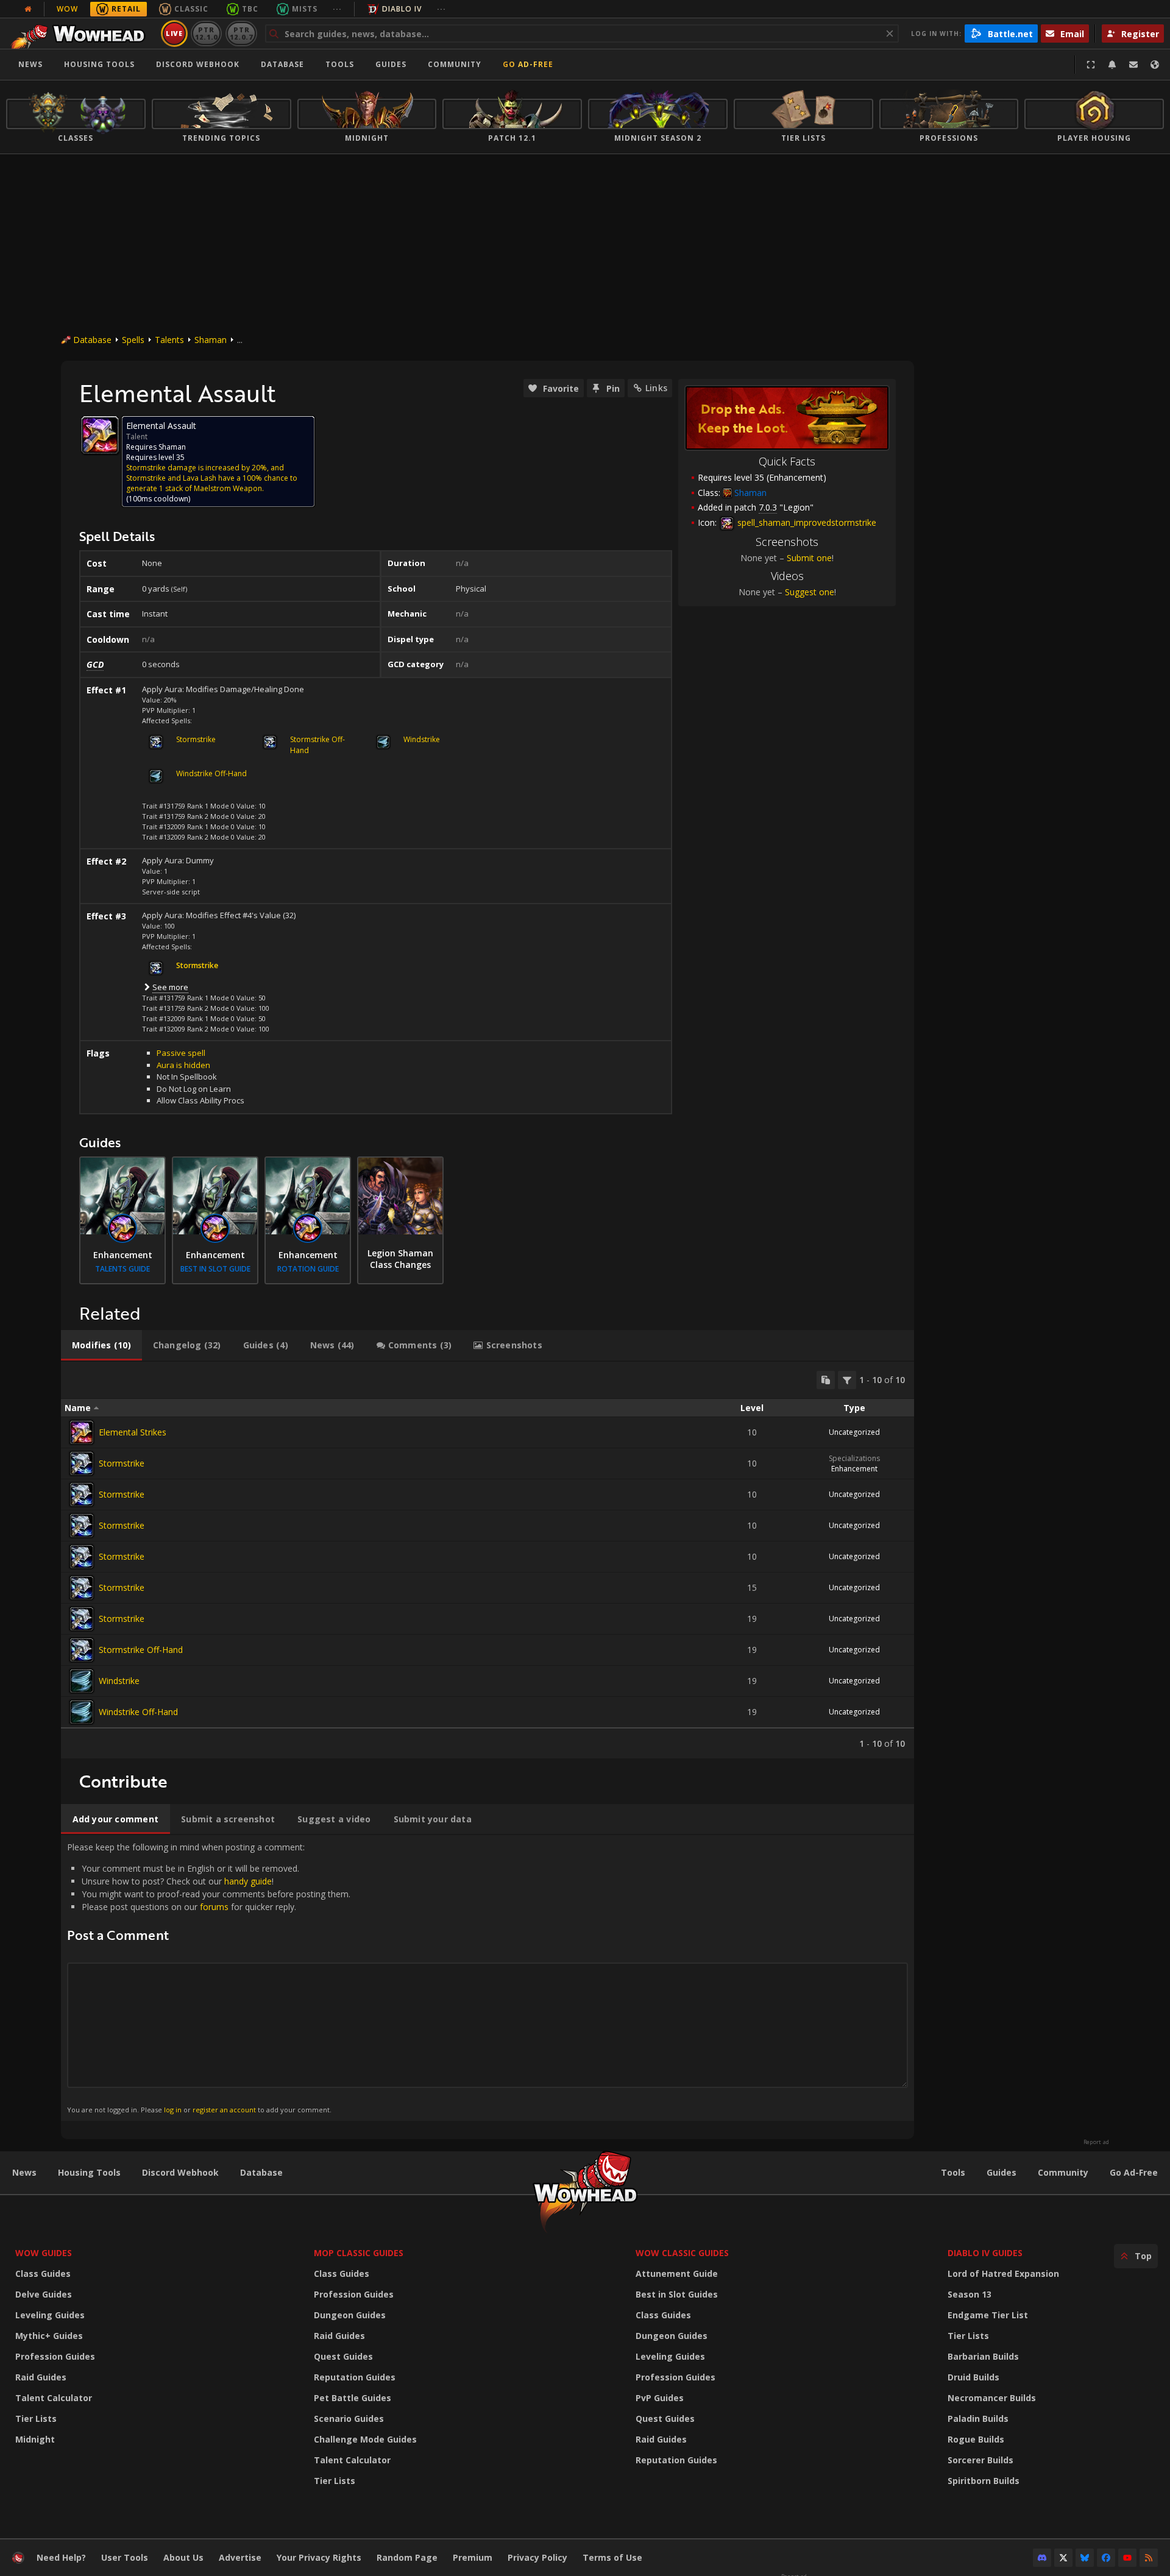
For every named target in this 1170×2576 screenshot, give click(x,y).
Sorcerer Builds (980, 2460)
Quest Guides (343, 2356)
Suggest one (810, 592)
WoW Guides (44, 2253)
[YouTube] (1127, 2558)
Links (656, 388)
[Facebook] (1106, 2558)
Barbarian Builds (983, 2356)
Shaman (211, 340)
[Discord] (1042, 2558)
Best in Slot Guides (677, 2294)
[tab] (101, 1345)
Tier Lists (36, 2419)
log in (173, 2110)
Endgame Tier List (988, 2315)
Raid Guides (41, 2377)
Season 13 (970, 2294)
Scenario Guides (349, 2419)
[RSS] (1149, 2558)
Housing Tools (89, 2172)
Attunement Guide (677, 2273)
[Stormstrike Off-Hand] (82, 1650)
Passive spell (181, 1053)
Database (282, 64)
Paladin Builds (978, 2419)
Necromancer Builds (992, 2398)
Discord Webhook (198, 64)
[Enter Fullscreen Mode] (1091, 65)
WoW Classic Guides (682, 2253)
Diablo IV (402, 9)
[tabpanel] (487, 1560)
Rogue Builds (976, 2439)
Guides (391, 64)
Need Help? (61, 2557)
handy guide (248, 1881)
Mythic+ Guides (49, 2336)
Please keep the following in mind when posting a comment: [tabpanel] (209, 1977)
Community (455, 64)
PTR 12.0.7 (241, 33)
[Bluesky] (1085, 2558)
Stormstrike (196, 739)
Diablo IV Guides (985, 2253)
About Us (183, 2557)
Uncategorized (854, 1432)
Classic (191, 9)
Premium (473, 2557)
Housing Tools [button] (99, 64)
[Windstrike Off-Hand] (82, 1712)
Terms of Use (612, 2557)
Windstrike (422, 739)
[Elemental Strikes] (82, 1432)
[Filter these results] (847, 1380)
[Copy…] (826, 1380)
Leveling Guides (50, 2315)
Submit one (809, 558)
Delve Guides (44, 2294)
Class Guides (43, 2273)
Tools (953, 2172)
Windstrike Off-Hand (211, 773)
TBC (250, 9)
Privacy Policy (537, 2557)
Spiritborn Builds (984, 2481)
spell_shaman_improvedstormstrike (806, 522)
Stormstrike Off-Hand (141, 1650)
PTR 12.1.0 (206, 33)
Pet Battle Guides (353, 2398)
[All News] (28, 9)
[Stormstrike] (82, 1463)
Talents (169, 340)
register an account (224, 2110)
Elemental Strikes (133, 1432)
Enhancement (854, 1469)
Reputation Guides (355, 2377)
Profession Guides (55, 2356)
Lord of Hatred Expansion (1003, 2273)
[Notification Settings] (1112, 65)
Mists (305, 9)
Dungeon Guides (350, 2315)
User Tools (125, 2557)
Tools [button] (340, 64)
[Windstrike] (82, 1681)
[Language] (1155, 65)
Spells (133, 340)
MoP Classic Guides (359, 2253)
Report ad (1096, 2142)
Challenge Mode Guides (365, 2439)
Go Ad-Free (528, 64)
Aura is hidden (183, 1065)
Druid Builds (973, 2377)
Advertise (240, 2557)
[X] (1063, 2558)
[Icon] (100, 435)
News (30, 64)
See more (170, 987)
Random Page (407, 2557)
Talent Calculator (54, 2398)
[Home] (81, 34)
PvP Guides (660, 2398)
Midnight (35, 2439)
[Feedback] (1133, 65)
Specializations (854, 1458)
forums (214, 1907)
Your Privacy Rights (319, 2557)
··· (337, 9)
